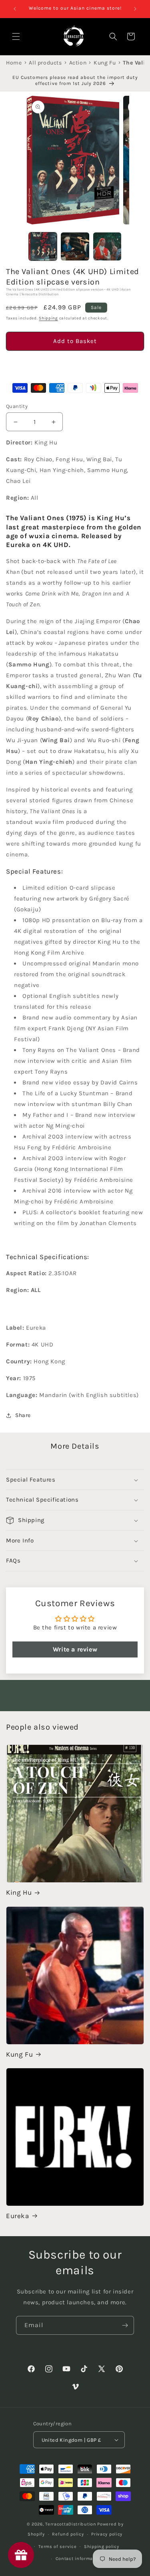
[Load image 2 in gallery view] (75, 246)
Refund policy (68, 2534)
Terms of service (57, 2547)
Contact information (79, 2559)
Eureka (18, 2216)
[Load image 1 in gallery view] (43, 246)
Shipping (48, 318)
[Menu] (16, 36)
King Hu (19, 1892)
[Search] (113, 36)
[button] (75, 364)
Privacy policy (107, 2534)
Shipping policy (102, 2547)
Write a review (75, 1649)
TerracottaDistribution (71, 2524)
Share (23, 1415)
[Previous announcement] (15, 9)
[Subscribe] (125, 2325)
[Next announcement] (135, 9)
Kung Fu (19, 2054)
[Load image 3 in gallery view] (107, 246)
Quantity (17, 406)
